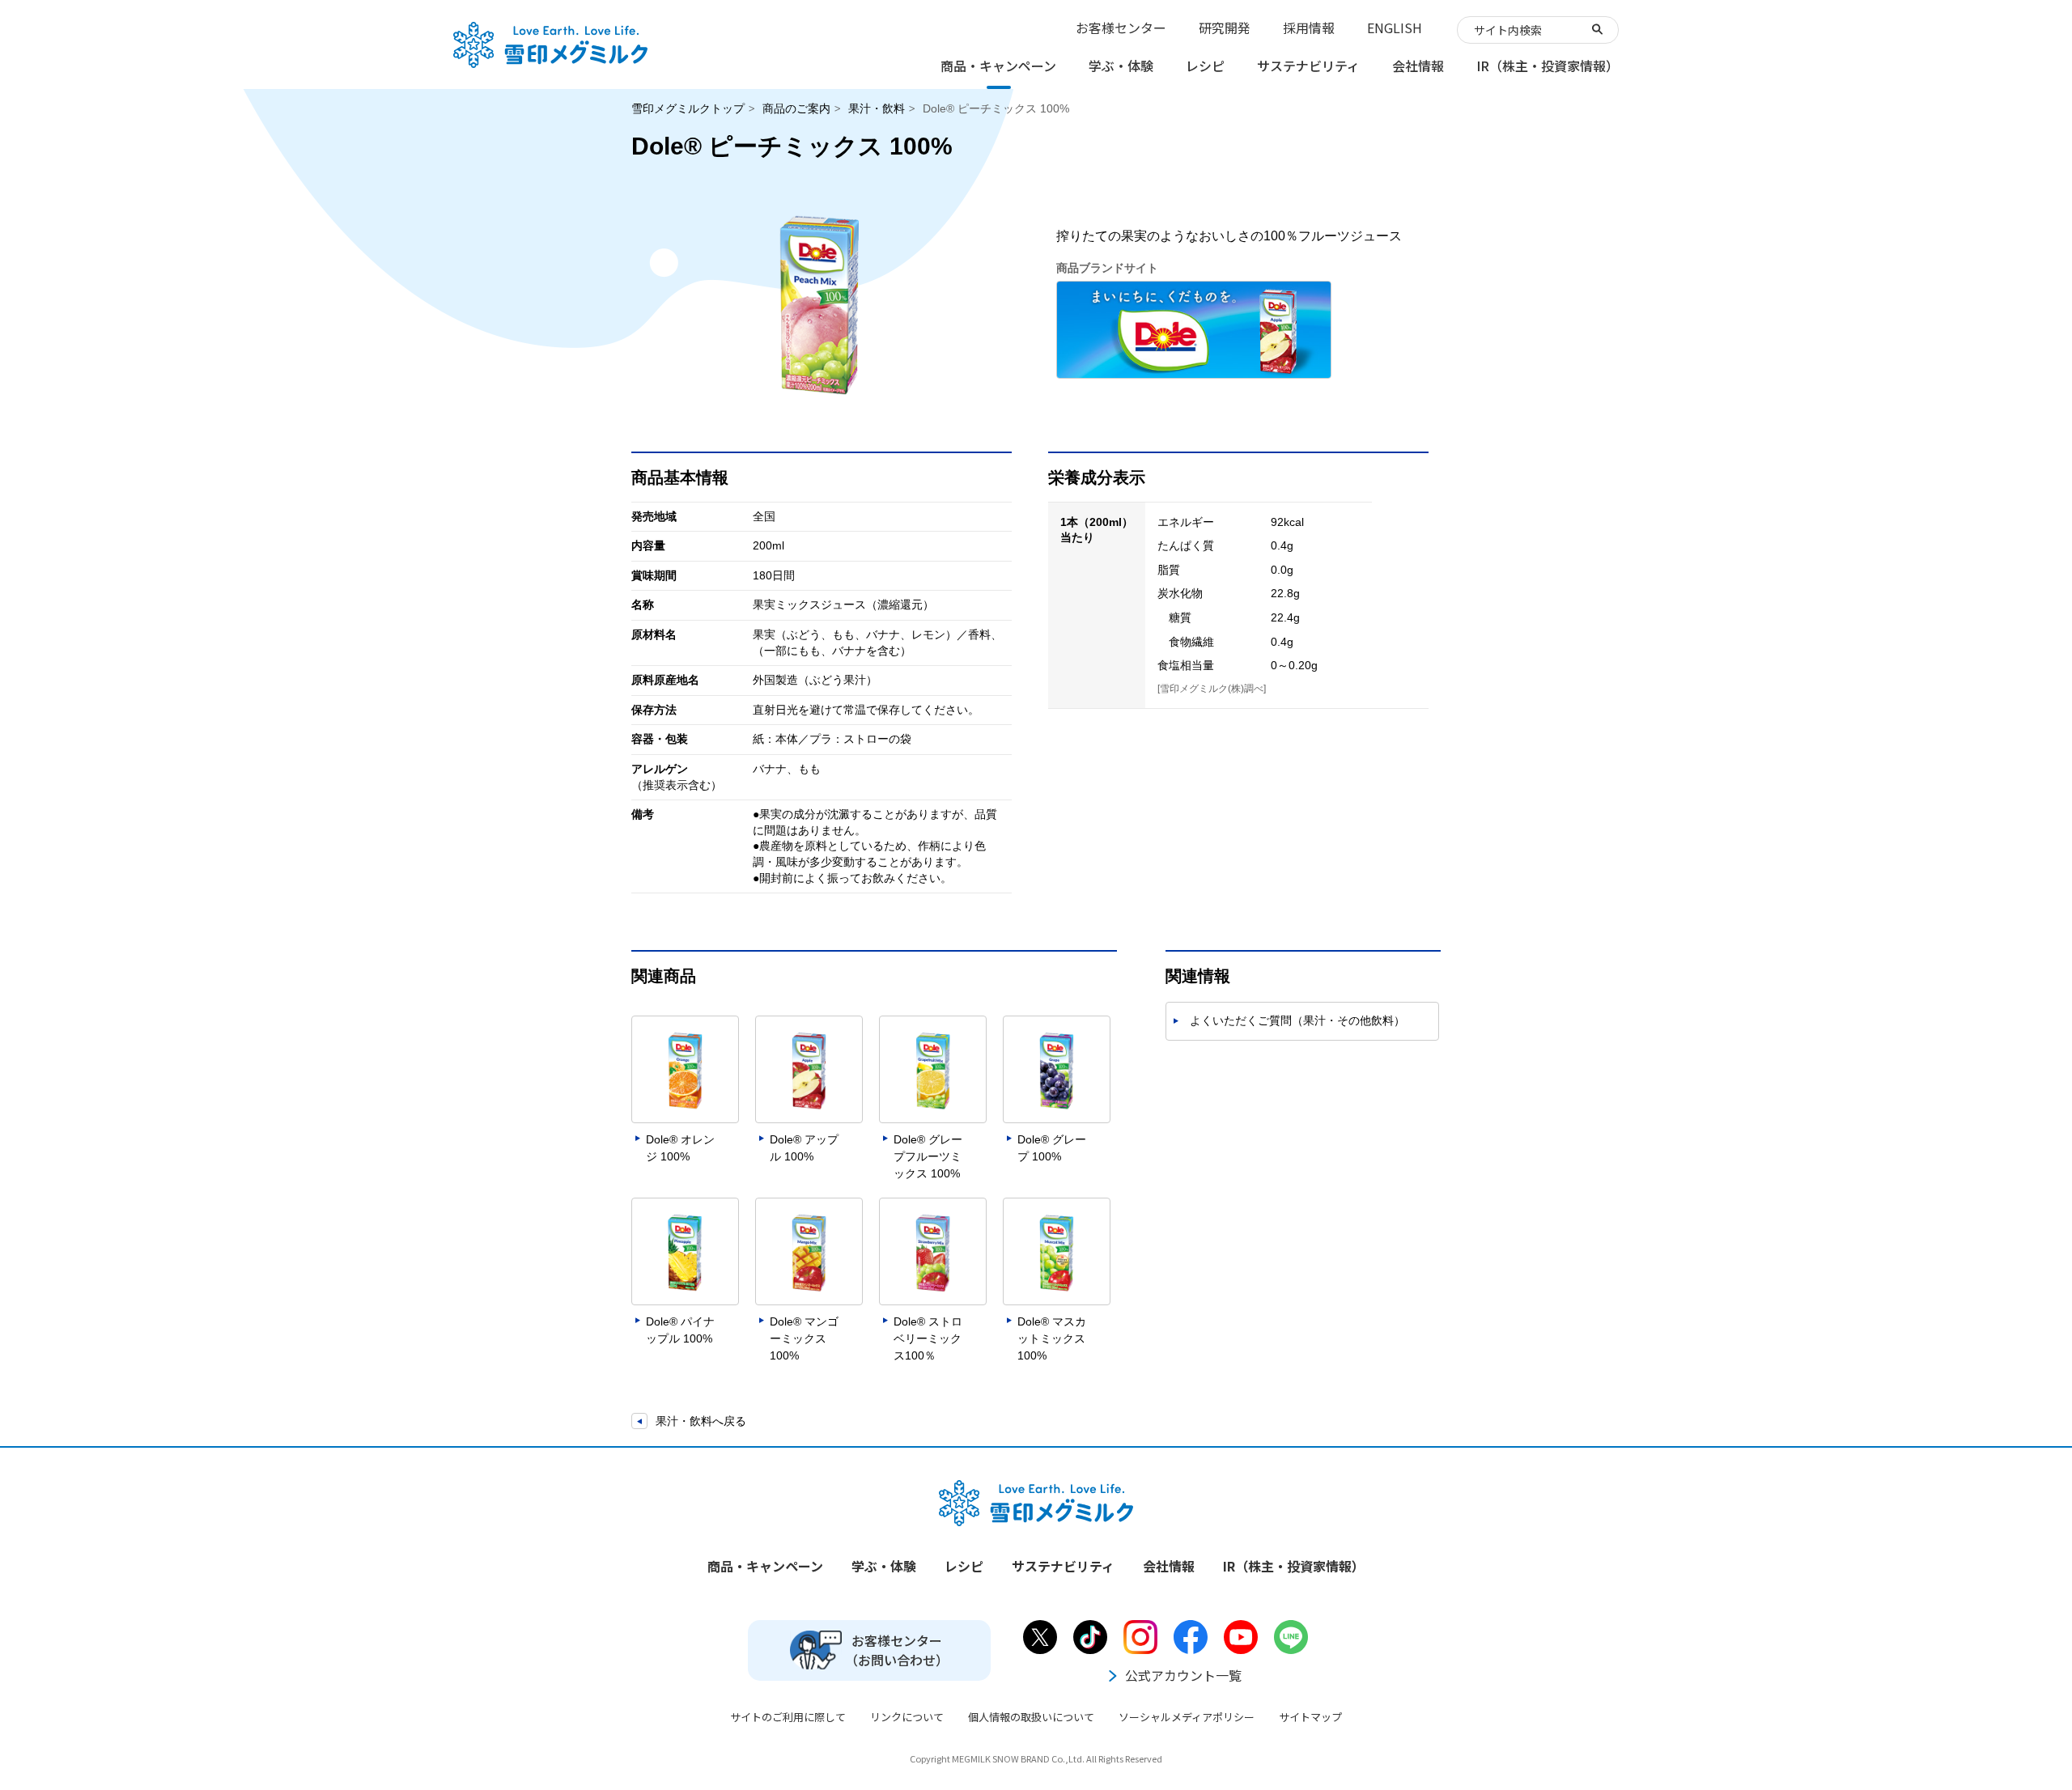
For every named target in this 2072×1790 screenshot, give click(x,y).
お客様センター (1121, 28)
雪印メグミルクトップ (688, 108)
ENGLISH (1395, 28)
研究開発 (1225, 28)
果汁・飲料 (877, 108)
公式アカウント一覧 (1183, 1675)
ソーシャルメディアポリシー (1187, 1717)
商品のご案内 (796, 108)
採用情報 (1309, 28)
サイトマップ (1310, 1717)
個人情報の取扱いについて (1031, 1717)
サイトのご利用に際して (788, 1717)
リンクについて (907, 1717)
